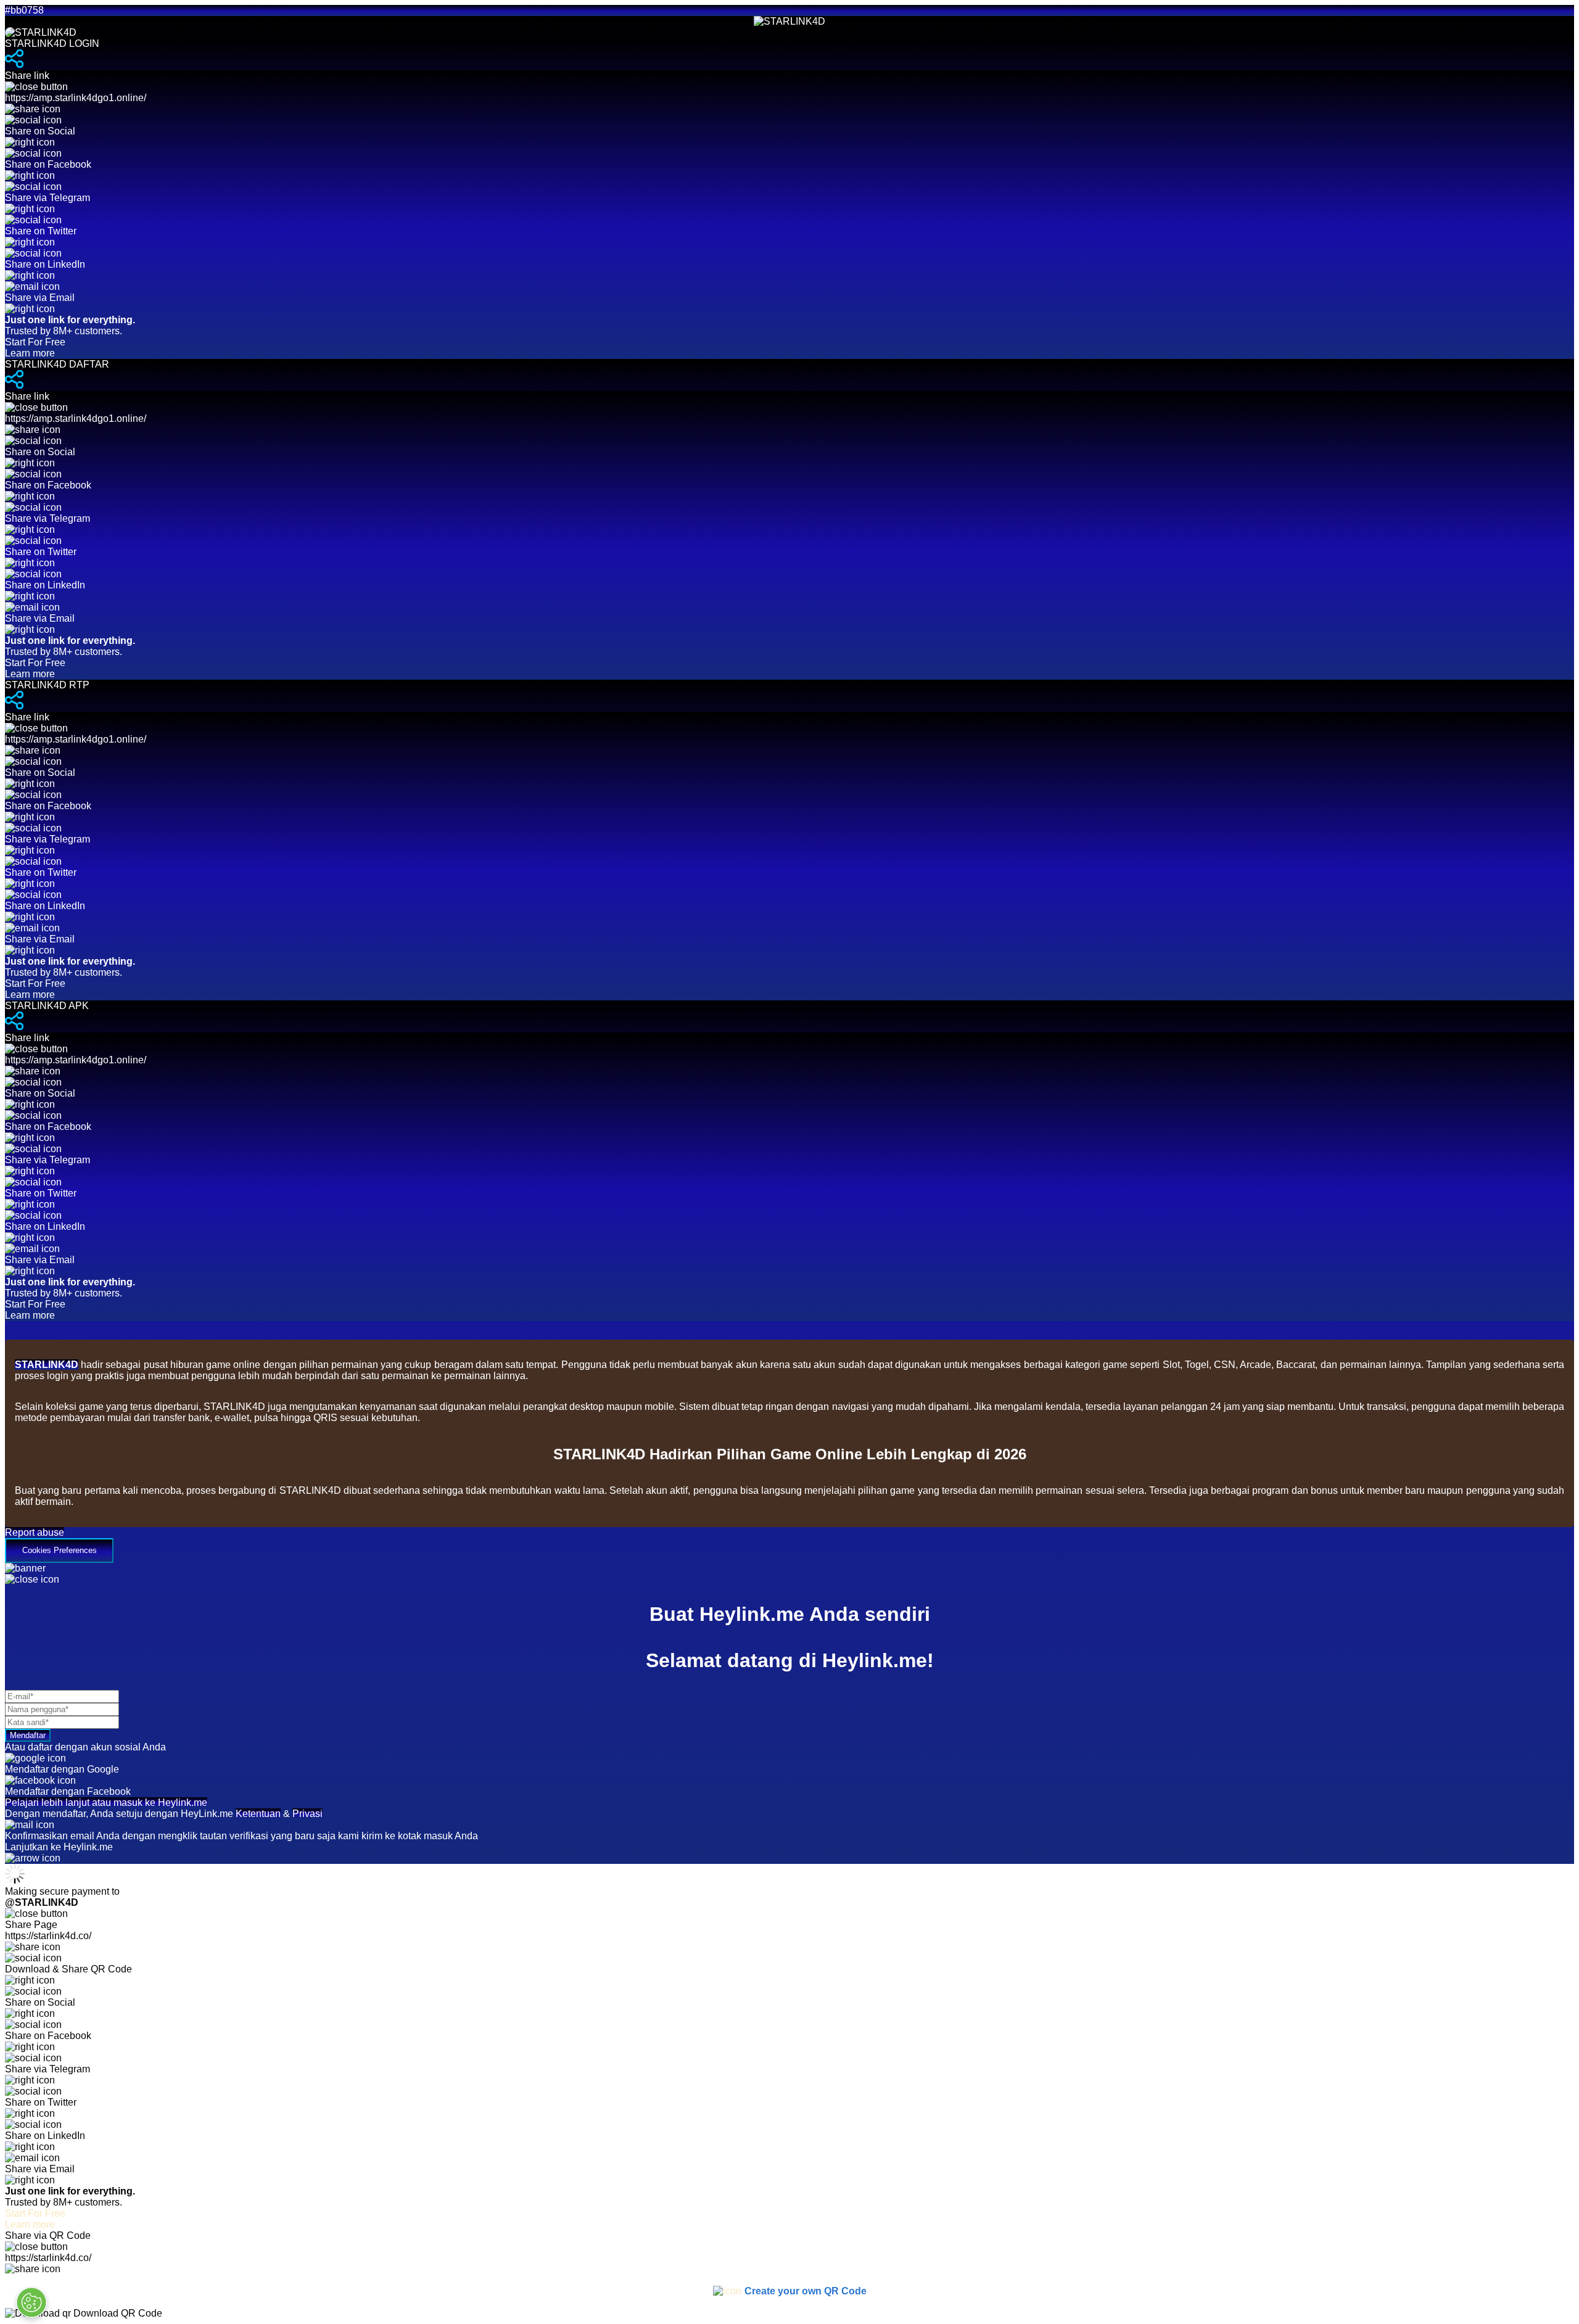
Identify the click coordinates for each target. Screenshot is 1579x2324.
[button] (789, 1545)
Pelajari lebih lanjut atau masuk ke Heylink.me (106, 1803)
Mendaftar (28, 1735)
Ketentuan (258, 1814)
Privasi (307, 1814)
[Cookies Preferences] (31, 2302)
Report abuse (35, 1532)
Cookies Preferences (60, 1550)
